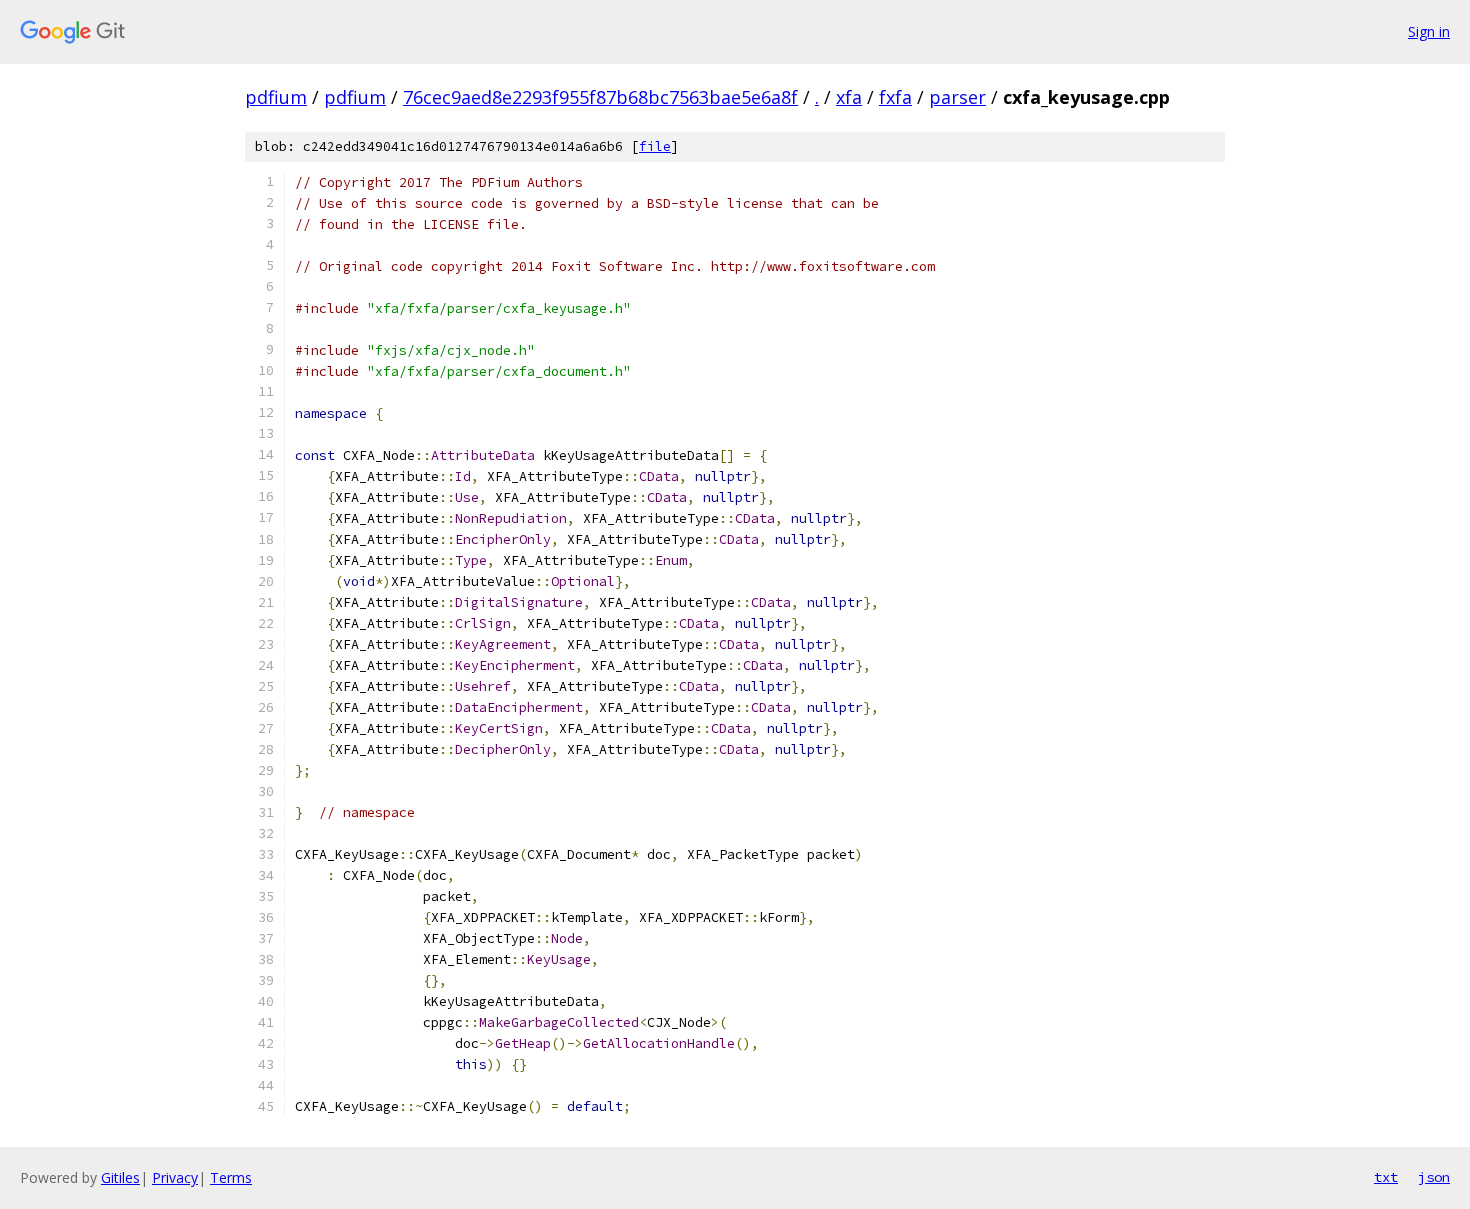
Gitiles (120, 1177)
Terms (231, 1177)
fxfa (895, 97)
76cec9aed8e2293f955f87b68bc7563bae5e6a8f (600, 97)
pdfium (276, 97)
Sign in (1429, 31)
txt (1386, 1177)
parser (957, 97)
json (1434, 1177)
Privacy (175, 1177)
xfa (849, 97)
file (655, 146)
